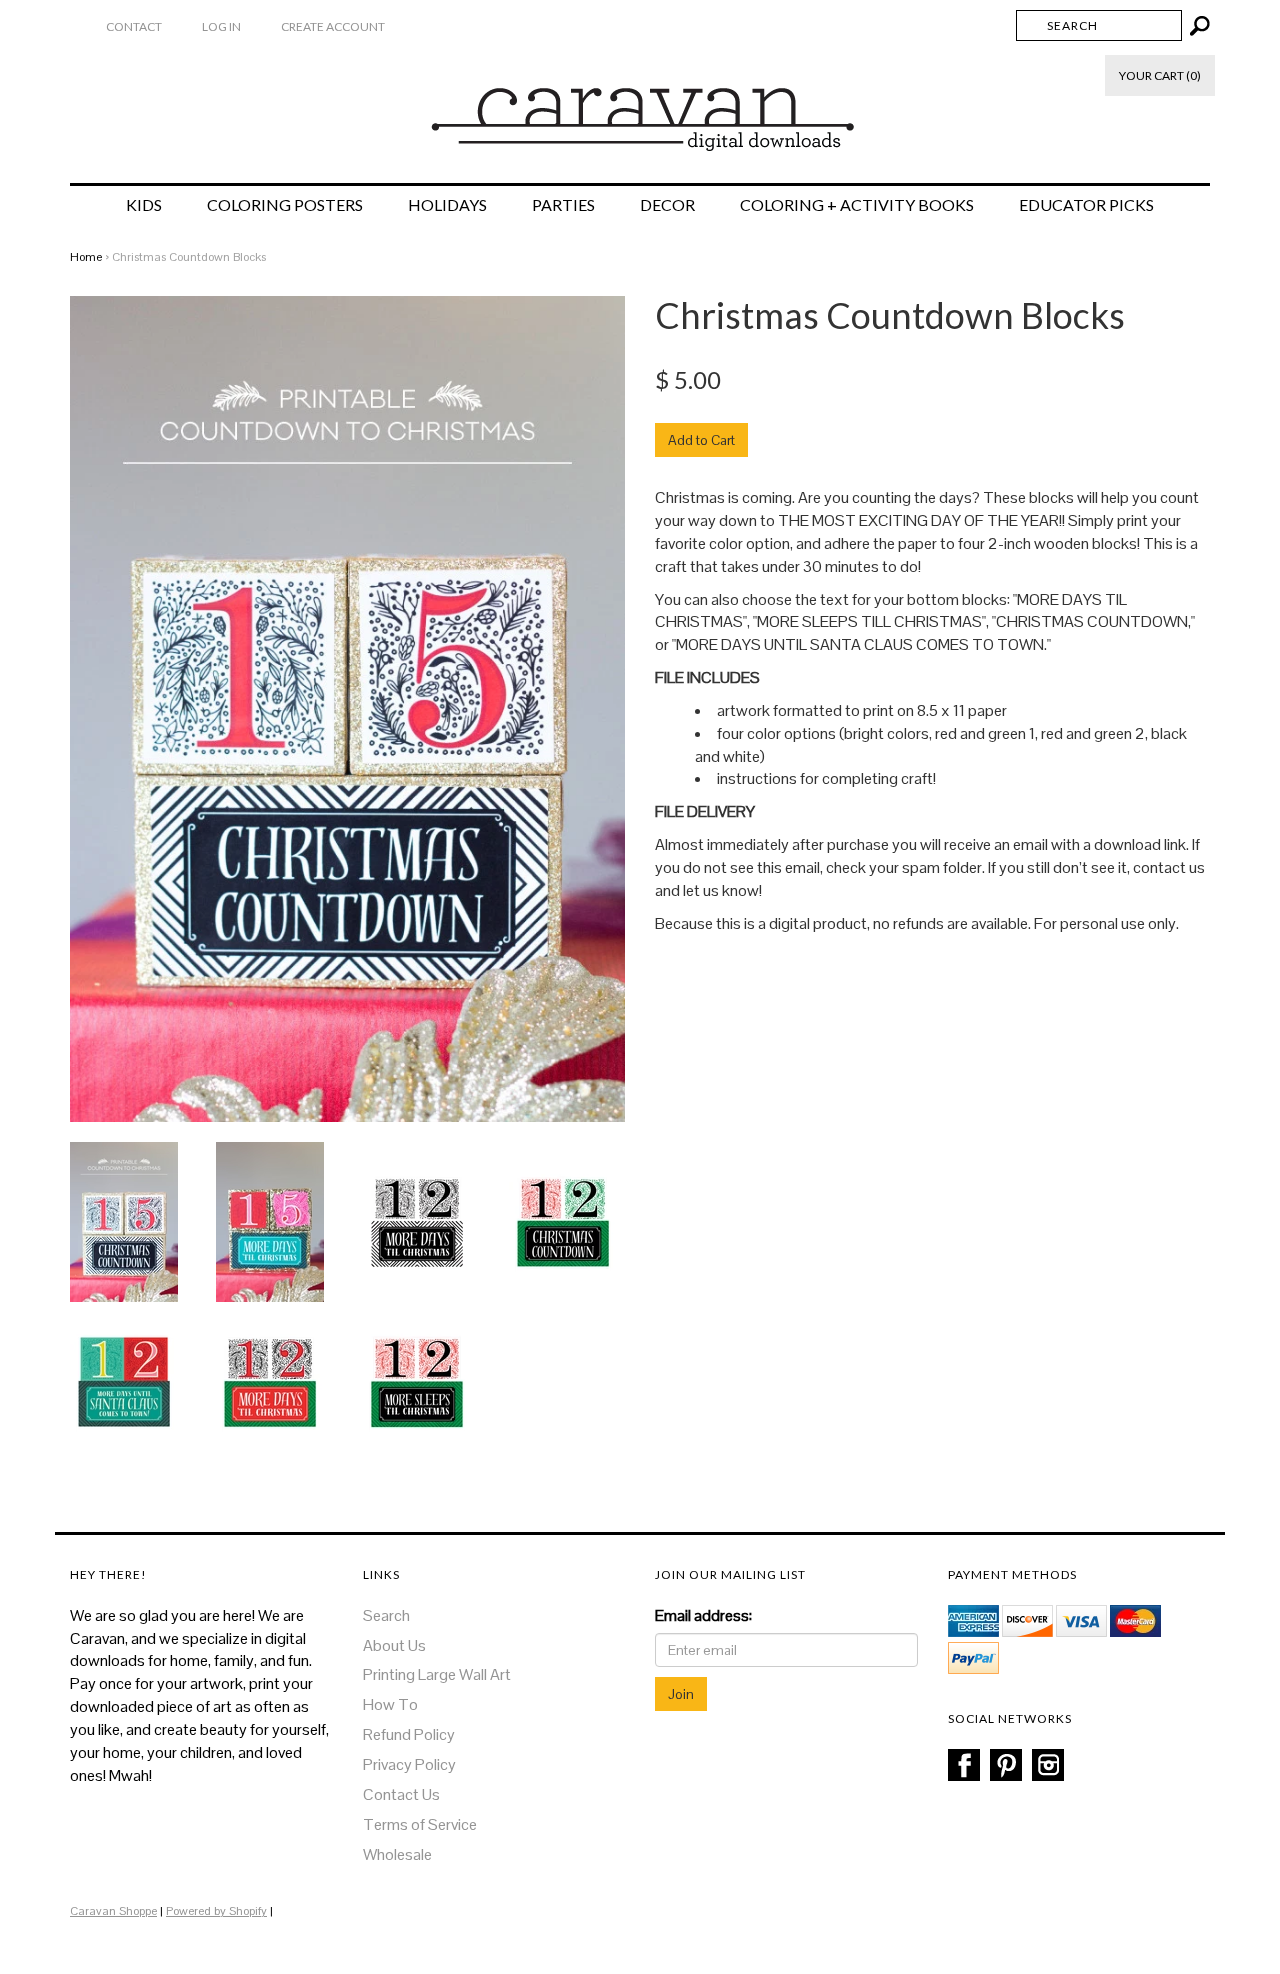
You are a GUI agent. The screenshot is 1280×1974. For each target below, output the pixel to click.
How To (390, 1704)
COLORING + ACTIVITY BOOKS (857, 205)
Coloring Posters (285, 205)
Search (386, 1615)
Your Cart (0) (1160, 75)
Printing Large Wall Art (437, 1674)
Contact (134, 26)
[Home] (640, 109)
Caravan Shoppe (113, 1911)
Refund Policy (409, 1734)
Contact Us (401, 1794)
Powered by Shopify (216, 1911)
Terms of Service (420, 1824)
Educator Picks (1086, 205)
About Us (394, 1645)
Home (86, 257)
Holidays (447, 205)
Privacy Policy (409, 1764)
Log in (221, 26)
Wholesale (397, 1854)
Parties (563, 205)
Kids (144, 205)
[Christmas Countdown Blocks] (124, 1220)
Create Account (333, 26)
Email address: (703, 1615)
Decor (667, 205)
